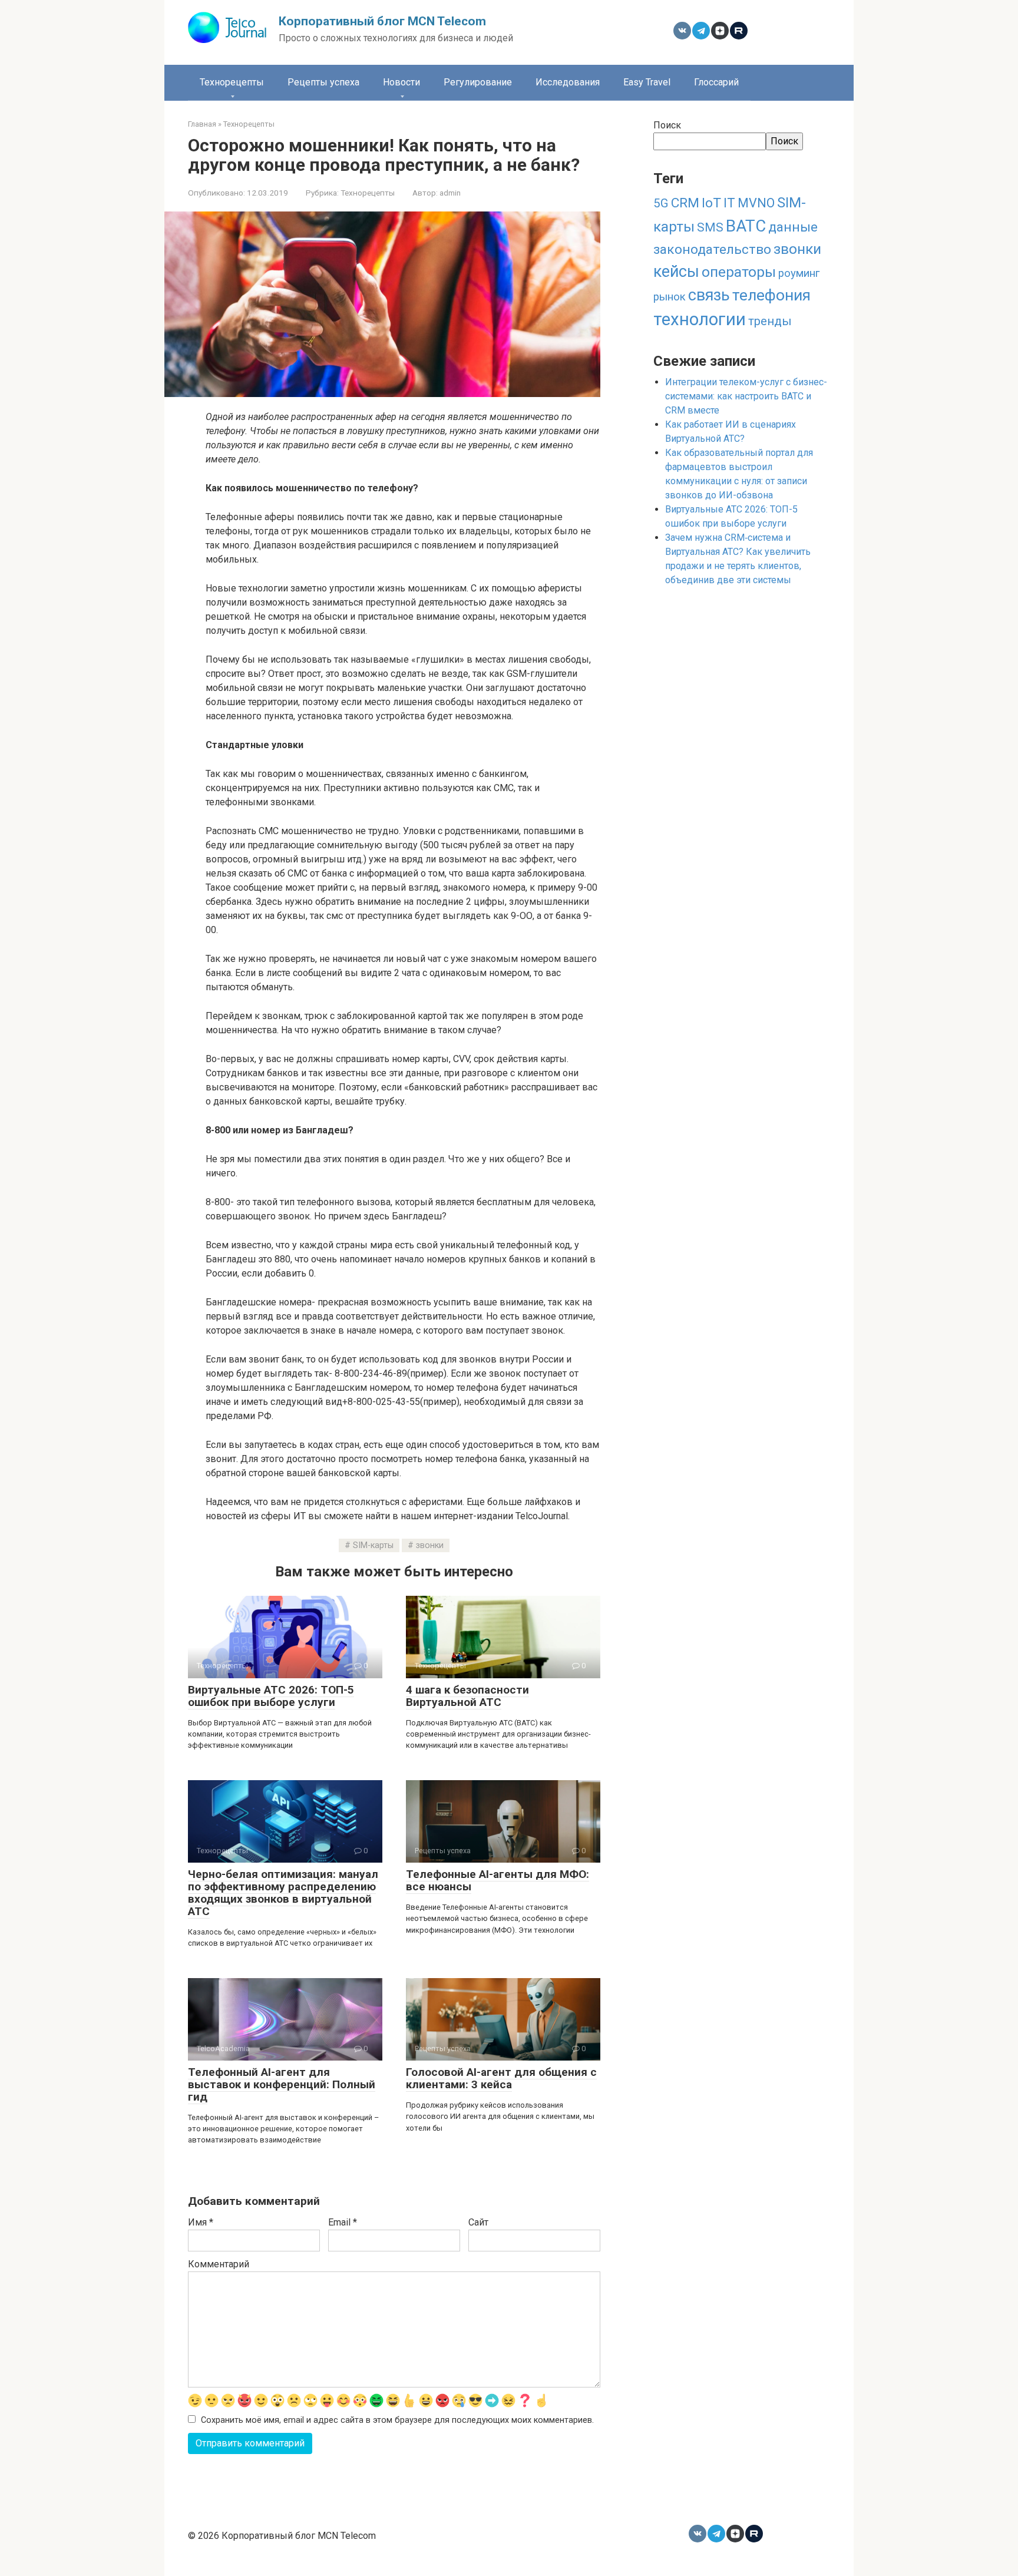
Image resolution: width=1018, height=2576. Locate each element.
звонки (430, 1545)
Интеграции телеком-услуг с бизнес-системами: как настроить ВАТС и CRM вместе (746, 396)
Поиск (667, 125)
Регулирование (478, 82)
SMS (710, 227)
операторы (739, 272)
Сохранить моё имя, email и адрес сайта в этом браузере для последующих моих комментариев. (397, 2420)
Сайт (478, 2222)
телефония (771, 295)
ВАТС (746, 226)
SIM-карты (373, 1545)
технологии (700, 319)
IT (729, 203)
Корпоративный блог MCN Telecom (382, 21)
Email (343, 2222)
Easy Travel (647, 82)
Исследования (568, 82)
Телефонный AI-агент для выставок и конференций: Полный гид (282, 2084)
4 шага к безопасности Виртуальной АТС (467, 1696)
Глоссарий (716, 82)
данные (793, 227)
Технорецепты (232, 82)
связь (709, 295)
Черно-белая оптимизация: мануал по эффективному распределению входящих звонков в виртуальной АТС (283, 1893)
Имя (201, 2222)
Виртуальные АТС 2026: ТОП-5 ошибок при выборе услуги (271, 1696)
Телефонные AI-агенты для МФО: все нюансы (498, 1880)
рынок (670, 297)
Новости (401, 82)
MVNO (756, 203)
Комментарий (219, 2264)
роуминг (799, 273)
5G (661, 203)
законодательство (712, 249)
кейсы (676, 272)
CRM (685, 203)
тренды (770, 321)
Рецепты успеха (323, 82)
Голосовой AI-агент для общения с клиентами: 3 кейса (501, 2078)
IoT (711, 203)
